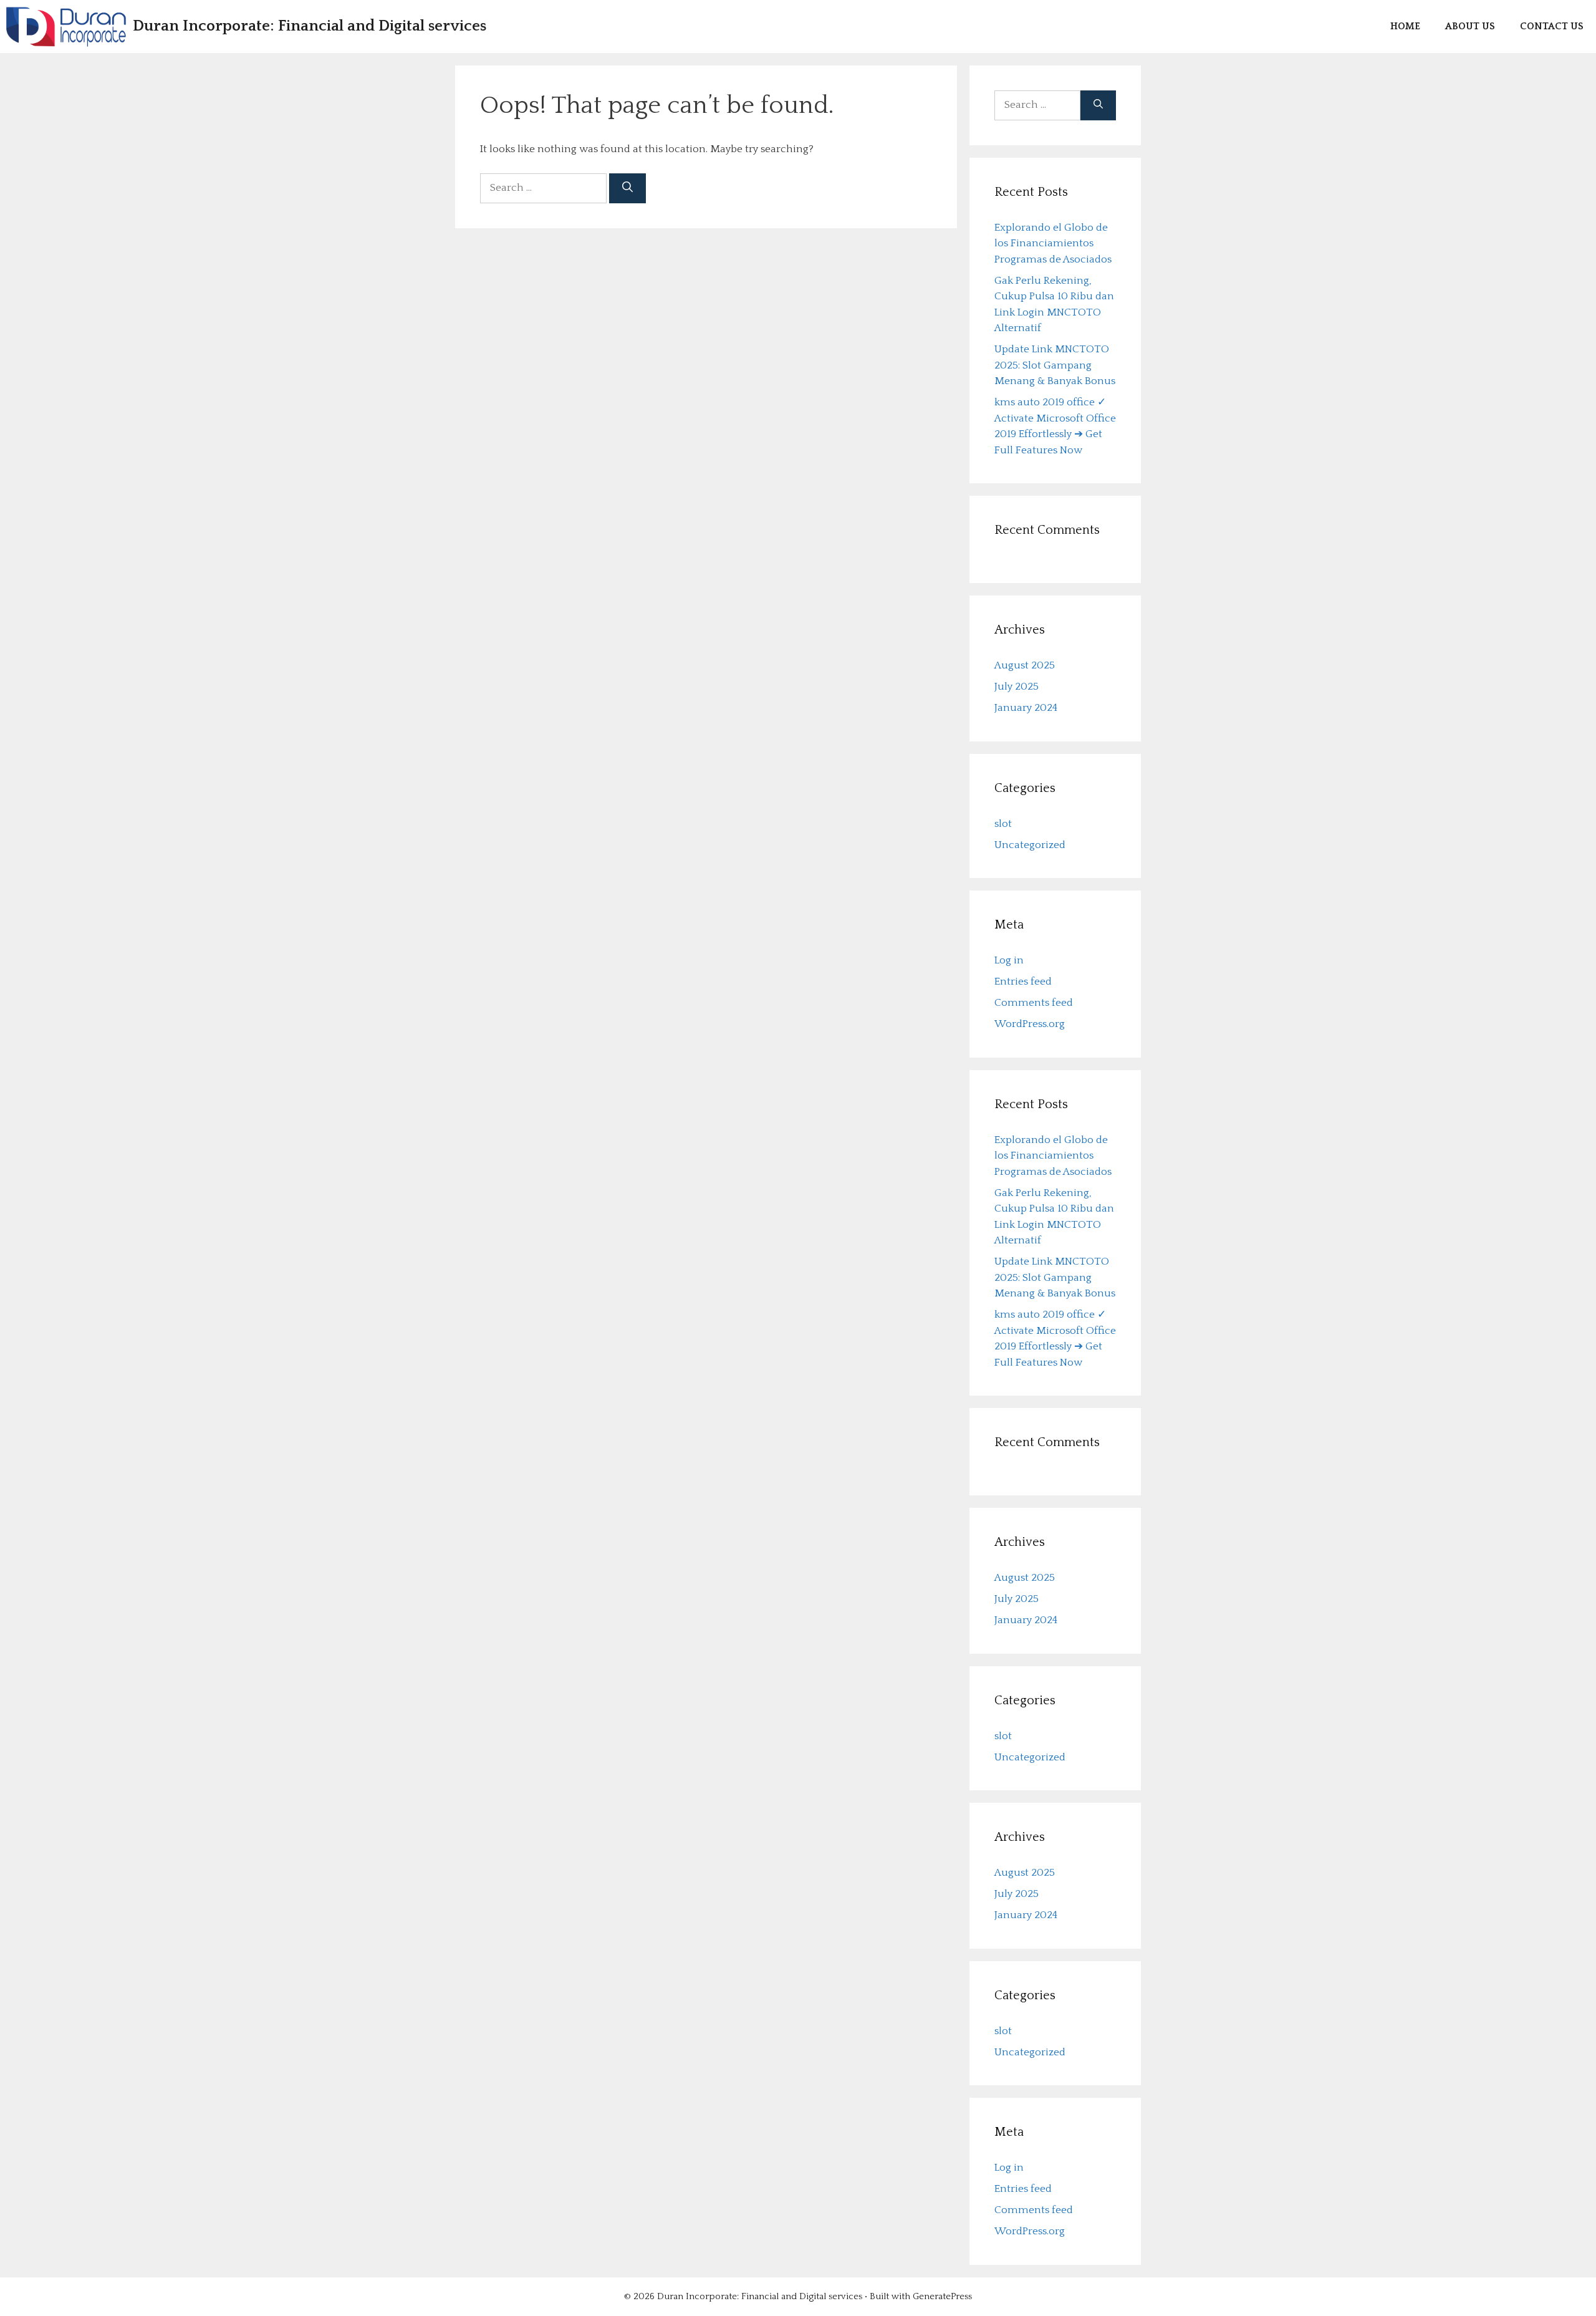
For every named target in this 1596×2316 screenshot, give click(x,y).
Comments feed (1034, 1003)
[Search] (627, 188)
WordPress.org (1030, 1024)
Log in (1009, 960)
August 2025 (1025, 665)
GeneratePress (942, 2296)
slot (1003, 824)
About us (1470, 26)
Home (1405, 26)
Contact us (1552, 26)
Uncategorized (1030, 845)
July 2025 (1017, 687)
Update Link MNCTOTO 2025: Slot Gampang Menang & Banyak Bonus (1055, 365)
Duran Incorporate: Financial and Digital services (310, 26)
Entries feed (1023, 982)
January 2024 (1026, 708)
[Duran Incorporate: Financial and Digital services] (66, 27)
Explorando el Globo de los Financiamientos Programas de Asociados (1053, 244)
